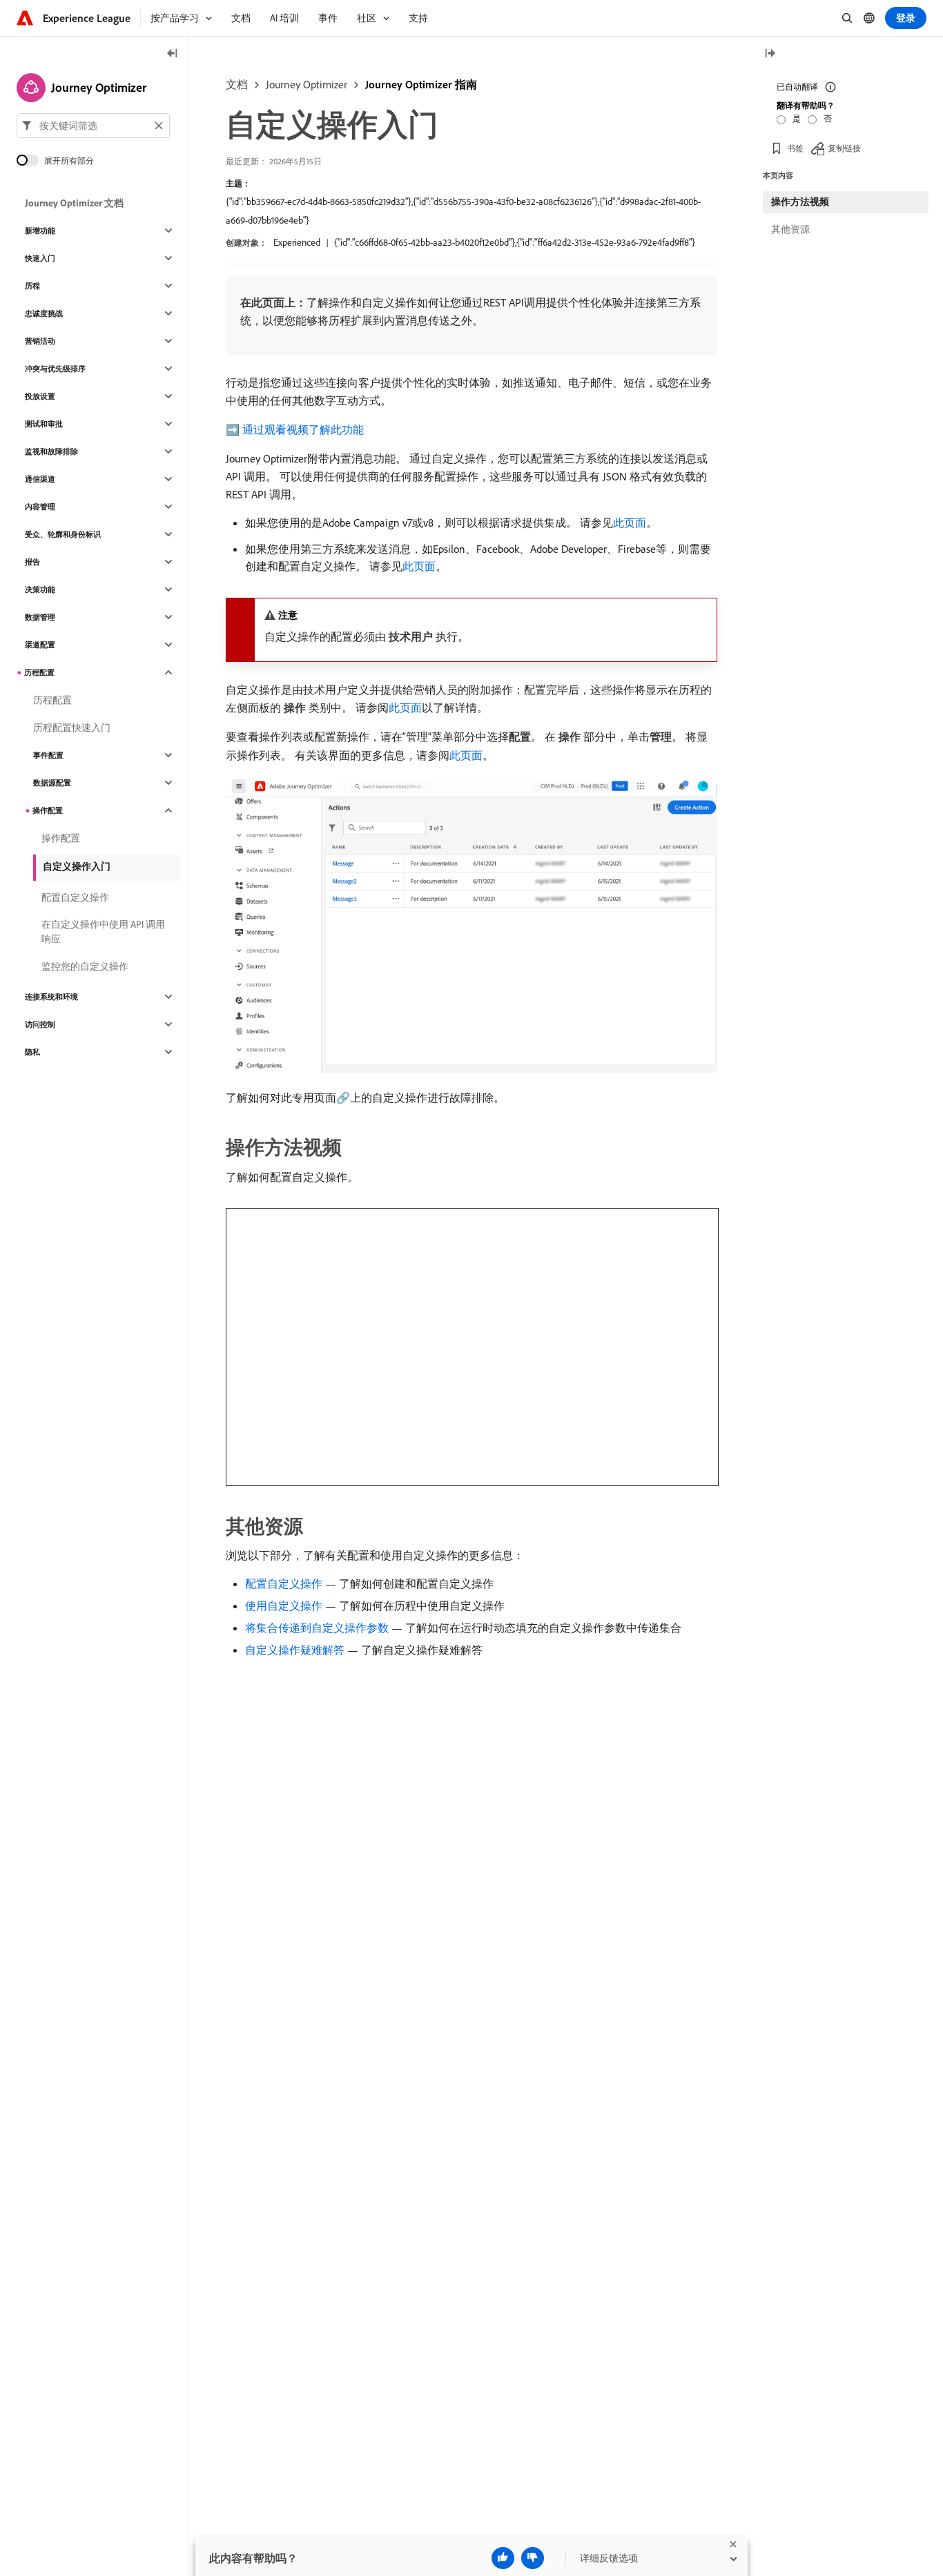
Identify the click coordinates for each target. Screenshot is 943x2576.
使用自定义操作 (284, 1606)
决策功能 (40, 589)
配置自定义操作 (284, 1583)
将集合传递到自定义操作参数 (317, 1628)
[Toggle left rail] (173, 54)
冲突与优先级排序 (55, 369)
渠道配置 (40, 645)
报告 (32, 562)
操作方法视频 (800, 202)
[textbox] (93, 126)
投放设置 (40, 396)
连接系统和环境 (51, 997)
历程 (32, 286)
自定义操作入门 (77, 866)
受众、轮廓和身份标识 (63, 534)
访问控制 (40, 1024)
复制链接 (844, 148)
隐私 (32, 1052)
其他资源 (790, 229)
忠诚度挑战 (44, 313)
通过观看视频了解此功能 (303, 429)
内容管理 (40, 507)
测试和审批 (44, 424)
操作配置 (48, 810)
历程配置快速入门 (72, 728)
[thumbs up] (503, 2558)
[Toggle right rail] (770, 54)
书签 (795, 148)
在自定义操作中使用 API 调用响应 (103, 931)
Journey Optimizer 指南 (421, 84)
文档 (237, 84)
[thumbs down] (533, 2558)
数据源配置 (52, 783)
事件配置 (48, 755)
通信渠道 (40, 479)
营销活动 (40, 341)
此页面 (630, 523)
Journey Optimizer (307, 84)
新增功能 (40, 231)
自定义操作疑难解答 (295, 1650)
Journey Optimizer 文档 (74, 203)
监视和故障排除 (51, 451)
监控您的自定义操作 (85, 966)
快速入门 (40, 258)
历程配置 (39, 672)
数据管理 (40, 617)
